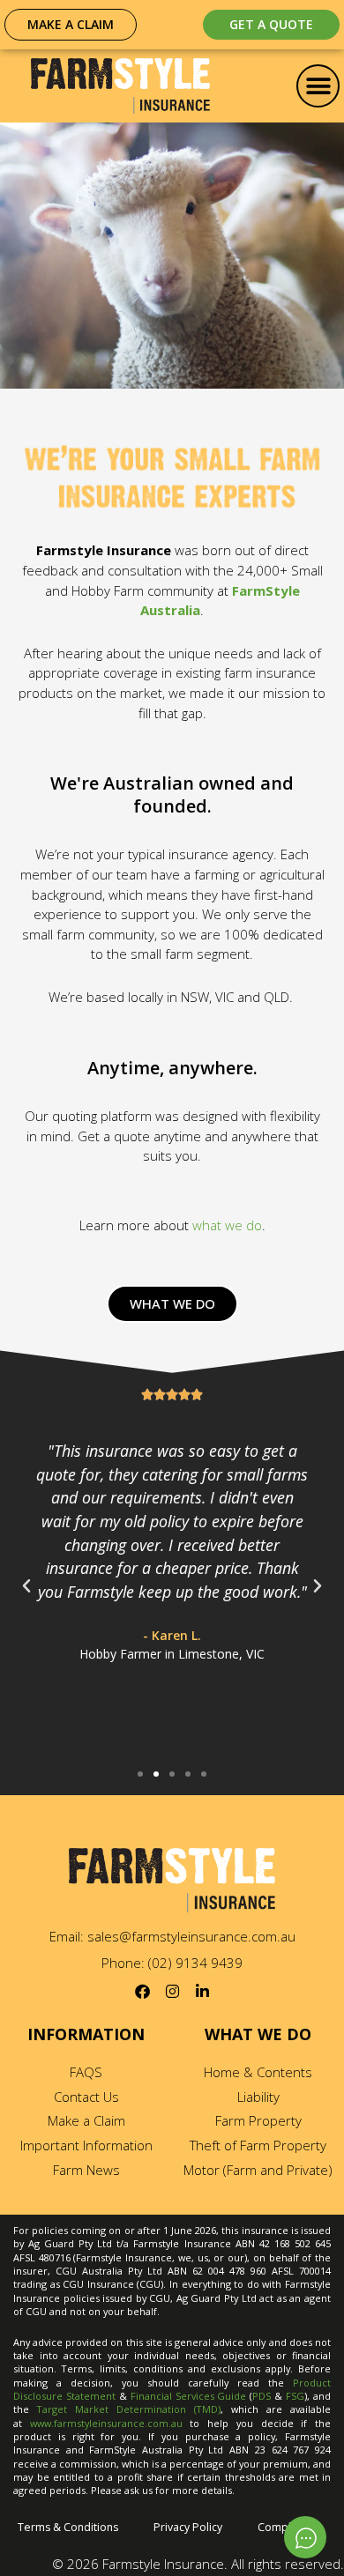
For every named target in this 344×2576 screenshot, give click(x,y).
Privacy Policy (188, 2527)
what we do (227, 1225)
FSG (295, 2396)
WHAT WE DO (258, 2034)
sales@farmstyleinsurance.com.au (191, 1936)
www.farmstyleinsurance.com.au (106, 2423)
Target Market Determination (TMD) (129, 2409)
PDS (262, 2396)
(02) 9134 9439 (195, 1963)
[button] (318, 86)
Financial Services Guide (189, 2396)
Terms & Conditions (68, 2527)
